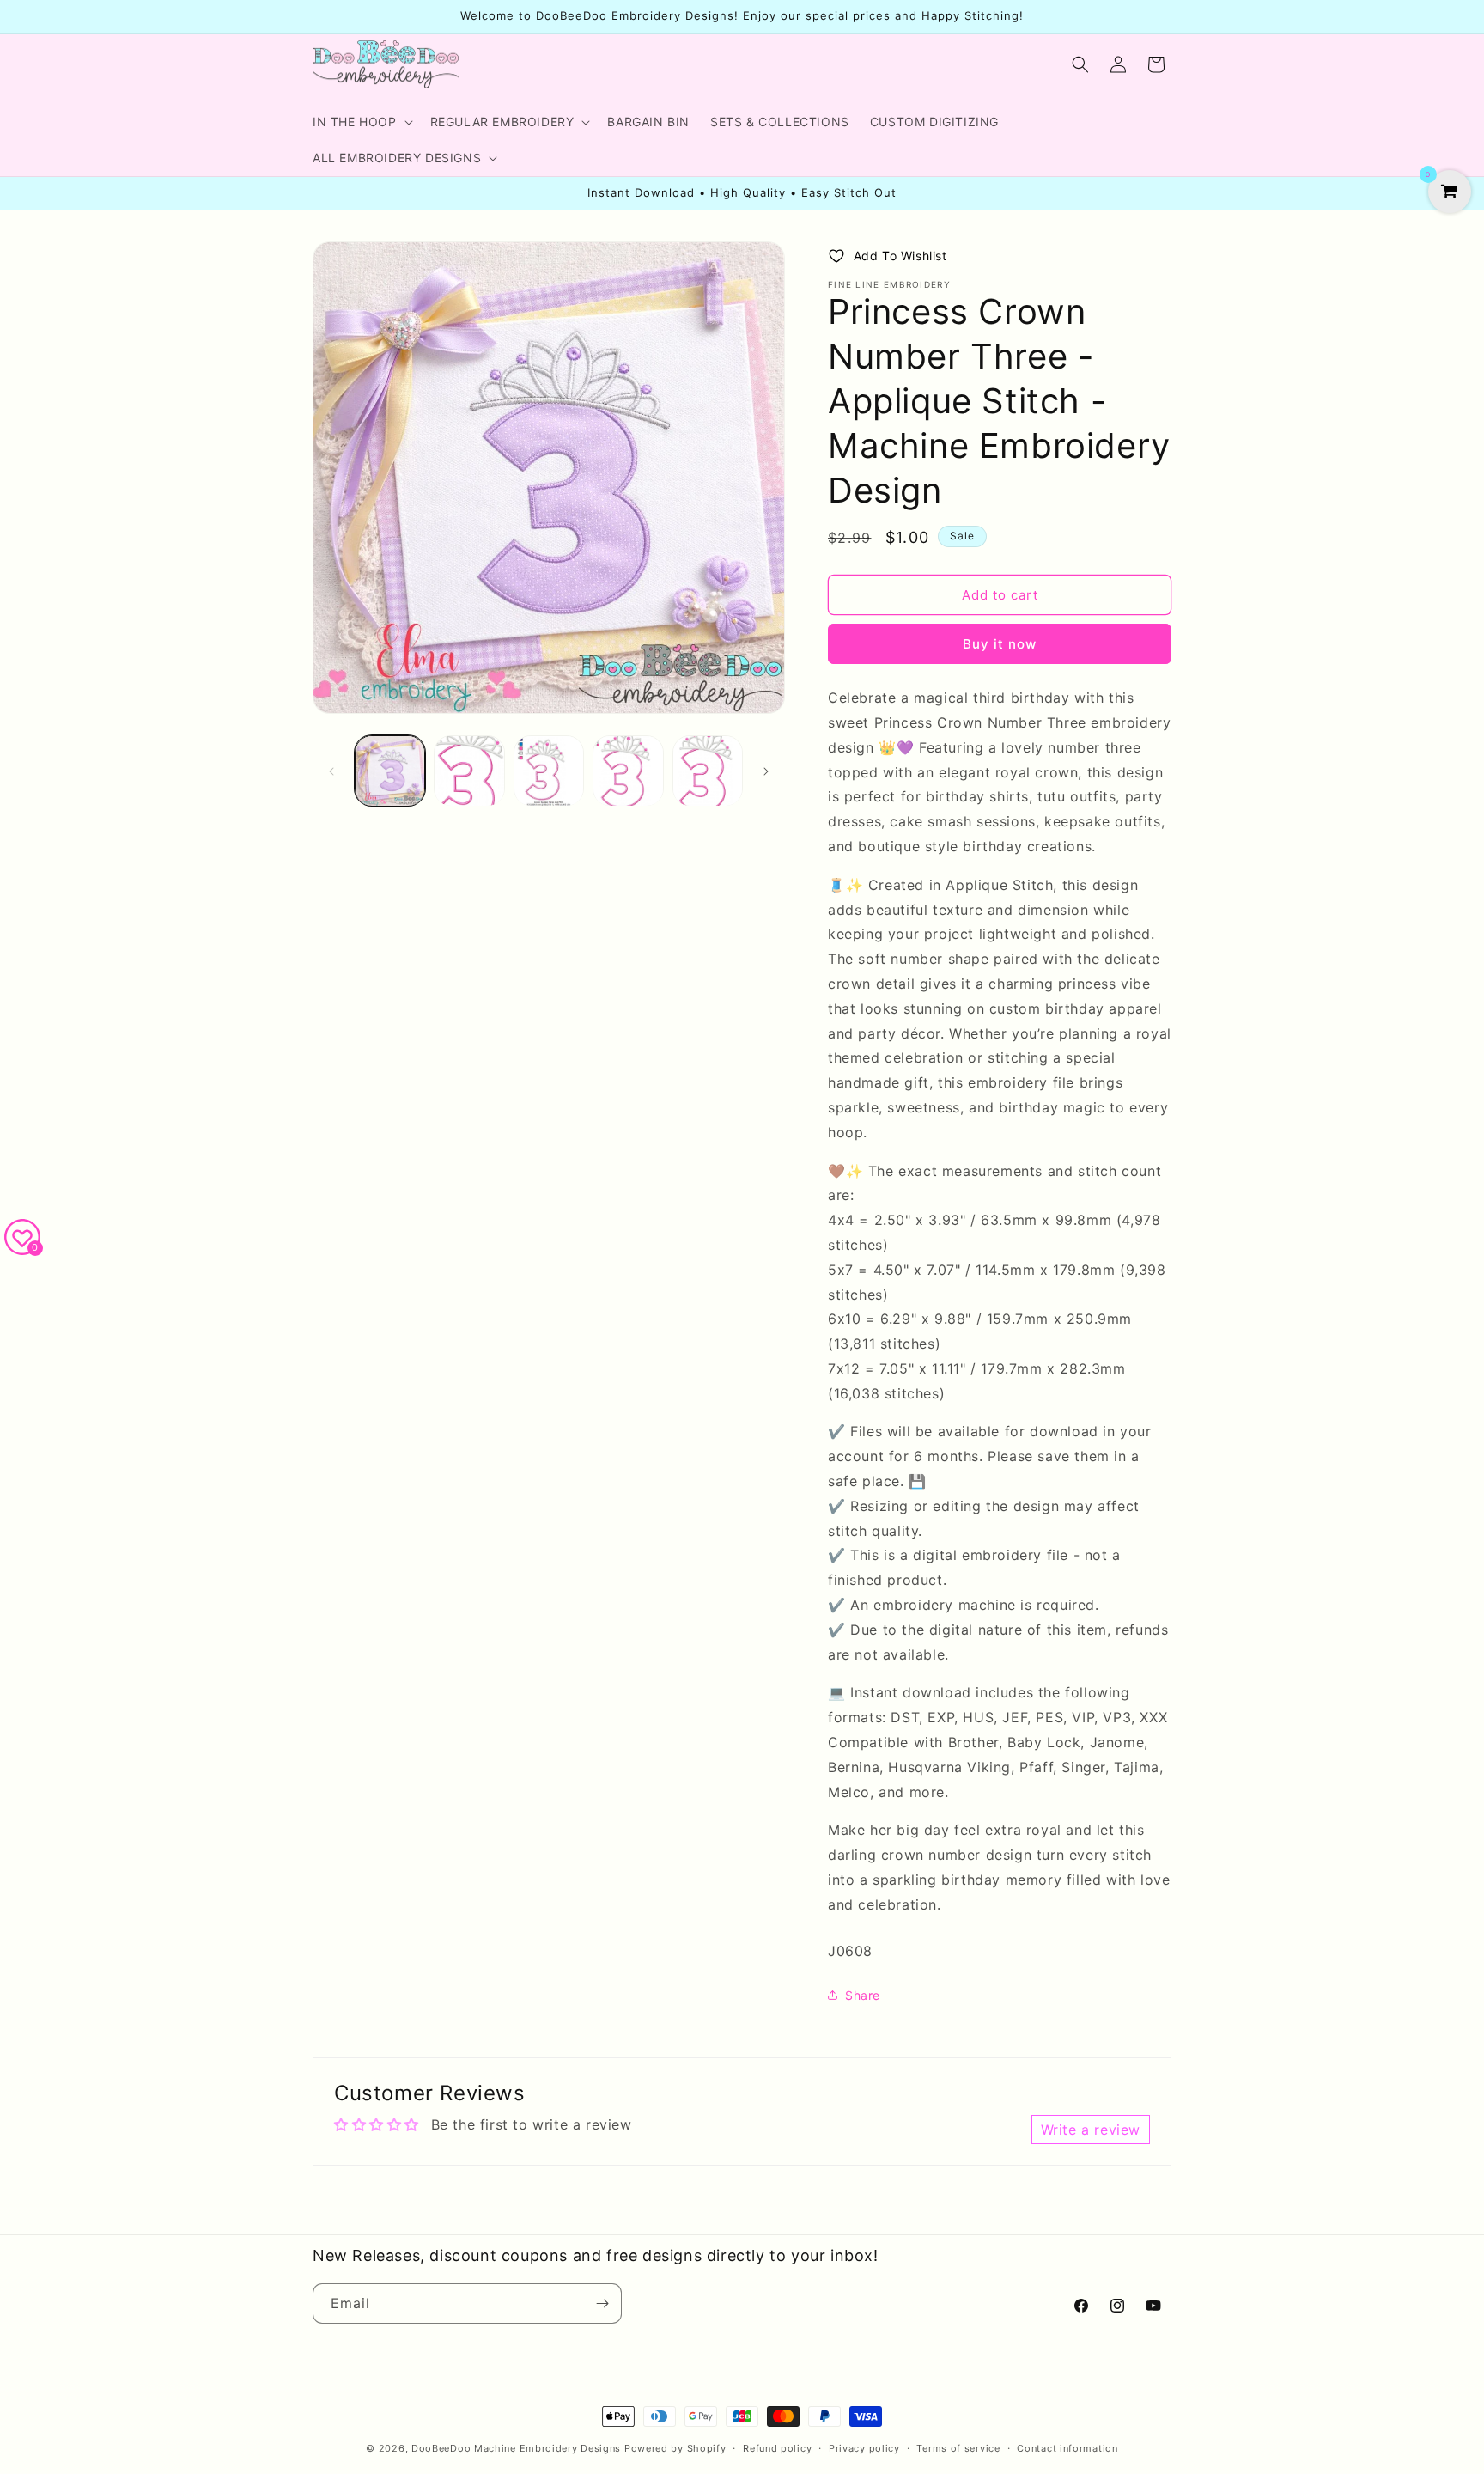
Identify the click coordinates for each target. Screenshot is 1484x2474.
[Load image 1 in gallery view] (390, 771)
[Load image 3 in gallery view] (549, 771)
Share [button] (863, 1995)
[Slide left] (331, 771)
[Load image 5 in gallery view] (708, 771)
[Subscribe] (602, 2303)
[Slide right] (766, 771)
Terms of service (958, 2448)
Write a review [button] (1091, 2130)
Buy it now (1000, 644)
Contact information (1067, 2448)
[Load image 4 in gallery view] (628, 771)
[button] (361, 122)
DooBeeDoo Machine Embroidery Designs (516, 2448)
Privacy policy (864, 2448)
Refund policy (777, 2448)
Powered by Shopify (675, 2448)
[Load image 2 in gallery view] (469, 771)
